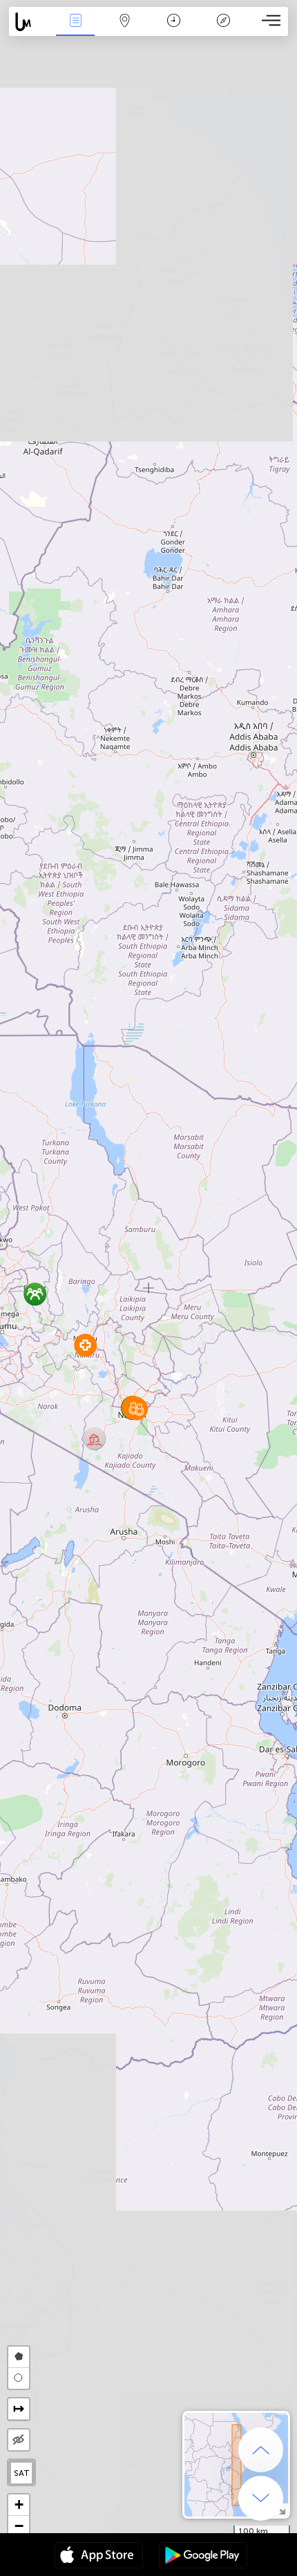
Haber (76, 30)
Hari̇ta (125, 30)
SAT (22, 2473)
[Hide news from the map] (19, 2440)
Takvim (174, 30)
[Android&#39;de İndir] (203, 2557)
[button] (85, 1345)
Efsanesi (223, 30)
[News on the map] (30, 22)
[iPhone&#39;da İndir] (99, 2557)
